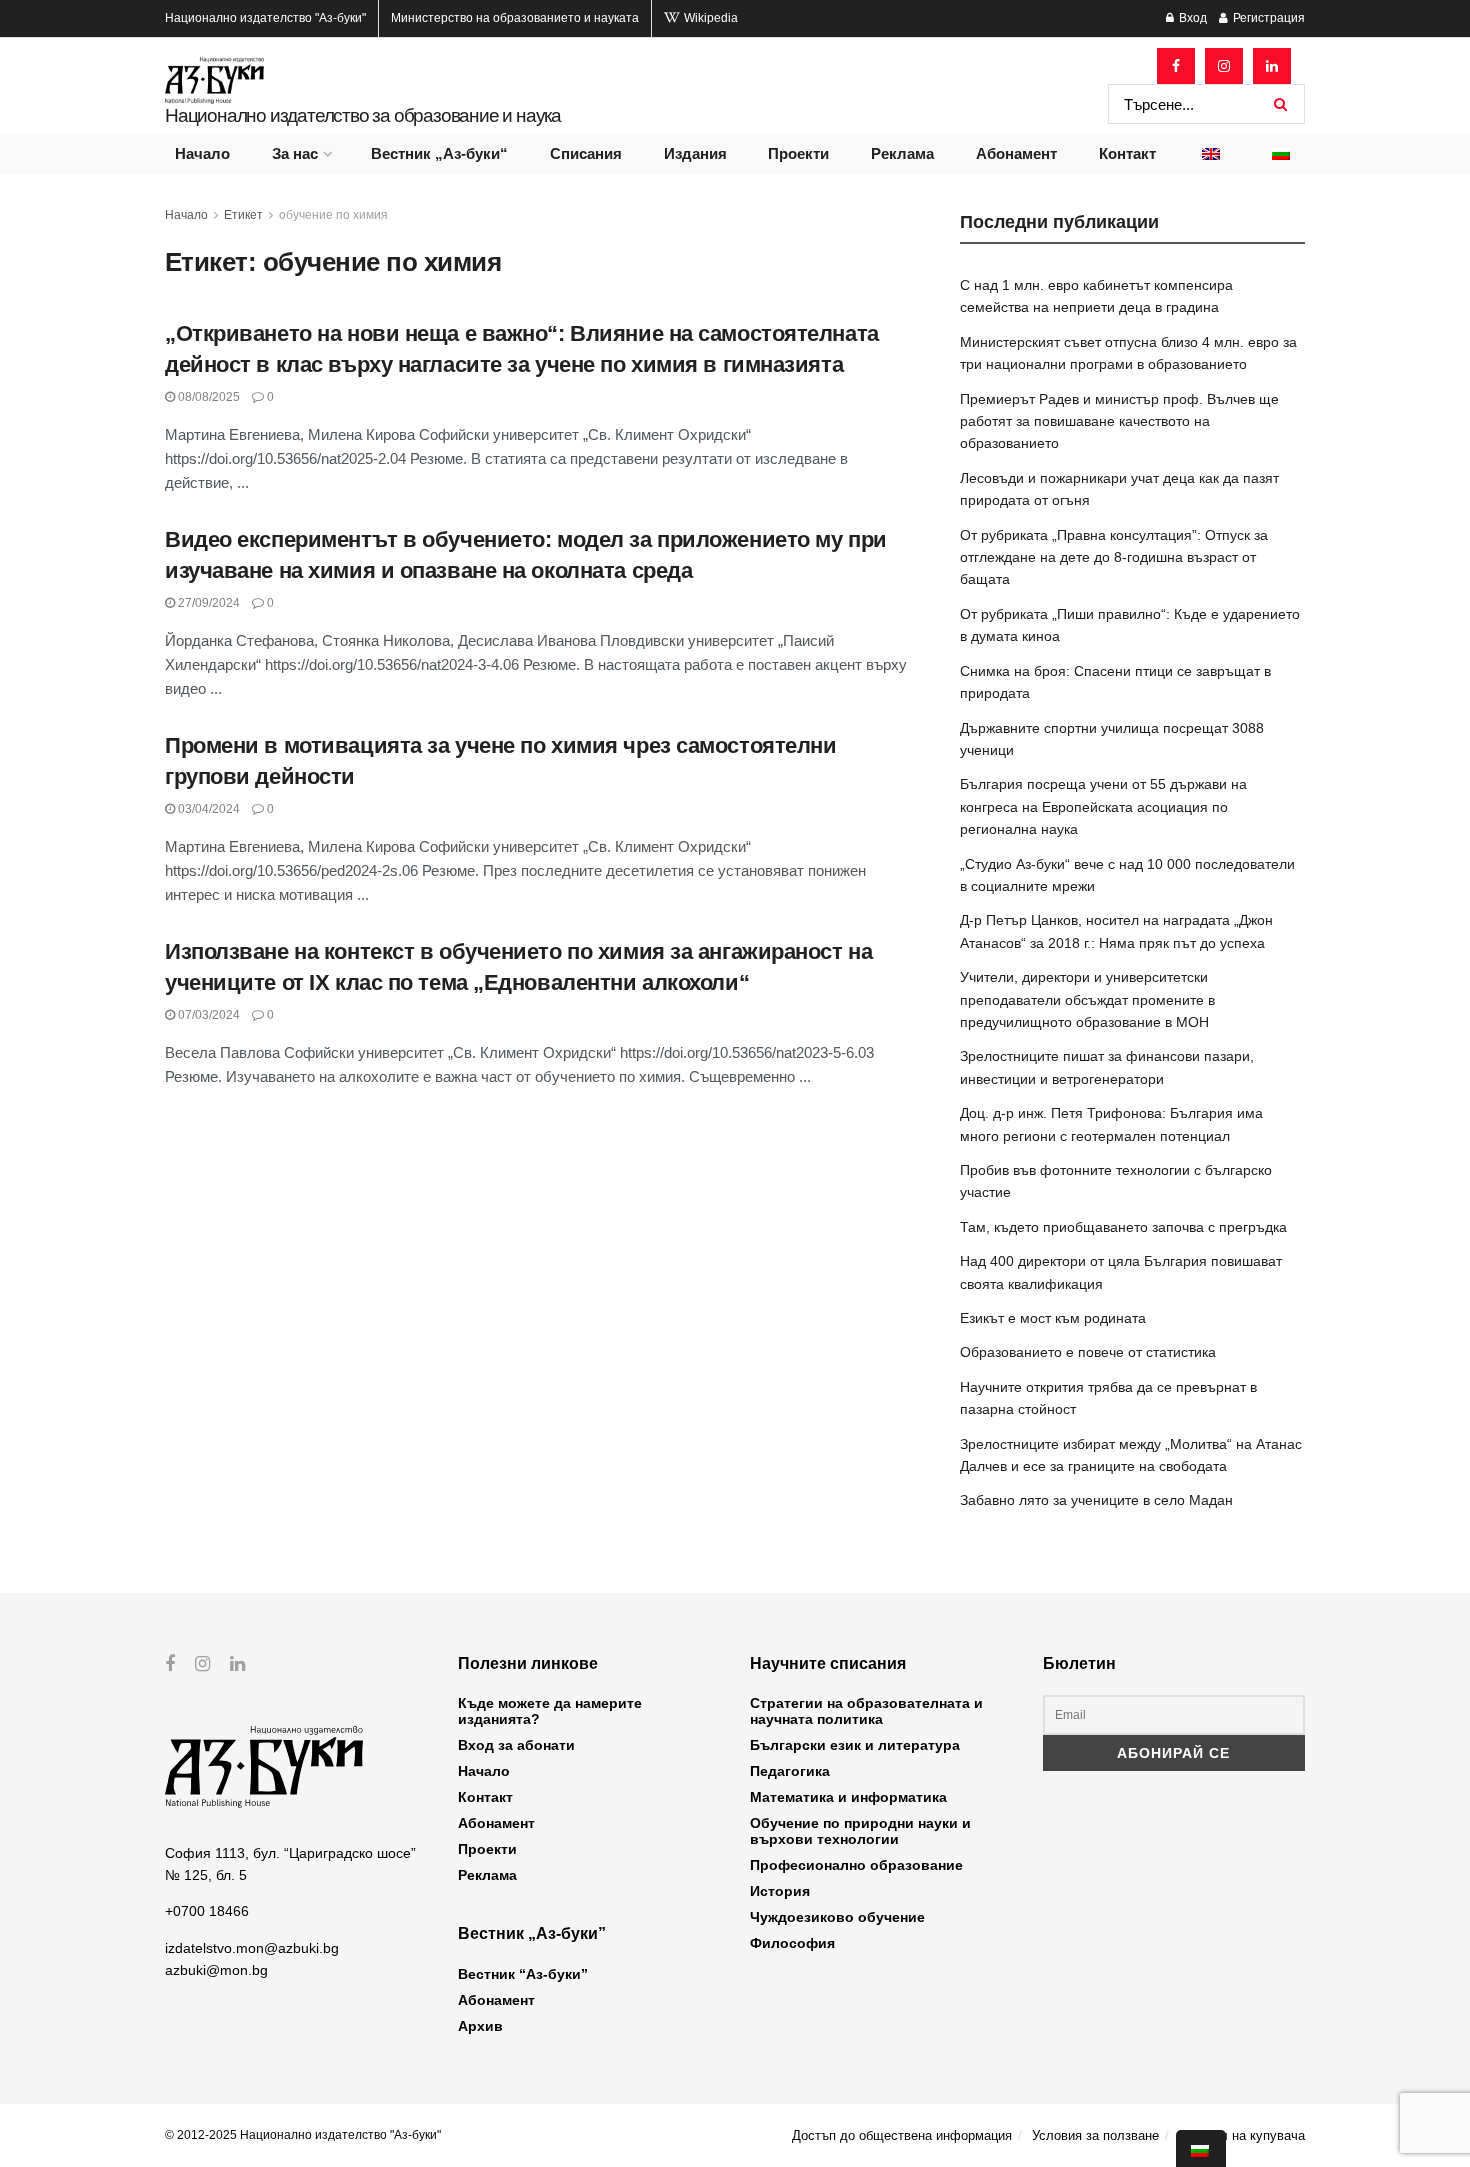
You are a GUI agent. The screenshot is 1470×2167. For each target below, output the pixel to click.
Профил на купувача (1242, 2135)
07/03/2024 (207, 1015)
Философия (792, 1943)
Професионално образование (856, 1865)
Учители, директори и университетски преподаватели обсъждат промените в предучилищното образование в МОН (1087, 999)
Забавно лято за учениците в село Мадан (1096, 1500)
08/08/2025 (207, 397)
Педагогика (790, 1771)
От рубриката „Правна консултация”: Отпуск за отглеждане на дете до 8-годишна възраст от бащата (1114, 557)
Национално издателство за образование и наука (363, 115)
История (780, 1891)
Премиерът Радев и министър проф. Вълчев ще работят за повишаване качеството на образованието (1119, 421)
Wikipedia (709, 18)
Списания (586, 153)
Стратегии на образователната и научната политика (866, 1711)
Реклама (902, 153)
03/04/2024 (207, 809)
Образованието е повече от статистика (1088, 1352)
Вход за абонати (516, 1745)
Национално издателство (265, 18)
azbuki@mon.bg (216, 1970)
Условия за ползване (1095, 2135)
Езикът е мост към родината (1053, 1318)
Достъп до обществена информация (902, 2135)
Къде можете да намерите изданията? (550, 1711)
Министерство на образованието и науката (515, 18)
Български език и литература (855, 1745)
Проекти (798, 153)
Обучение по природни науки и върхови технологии (860, 1831)
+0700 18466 (207, 1911)
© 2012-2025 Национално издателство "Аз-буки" (303, 2135)
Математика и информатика (848, 1797)
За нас (295, 153)
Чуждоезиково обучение (837, 1917)
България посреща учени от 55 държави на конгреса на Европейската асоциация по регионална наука (1103, 806)
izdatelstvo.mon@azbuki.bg (252, 1948)
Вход (1191, 18)
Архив (480, 2026)
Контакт (1127, 153)
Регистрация (1267, 18)
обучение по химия (333, 215)
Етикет (243, 215)
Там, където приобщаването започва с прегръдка (1123, 1227)
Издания (695, 153)
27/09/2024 (207, 603)
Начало (202, 153)
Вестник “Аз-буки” (523, 1974)
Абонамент (1016, 153)
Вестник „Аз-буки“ (439, 153)
